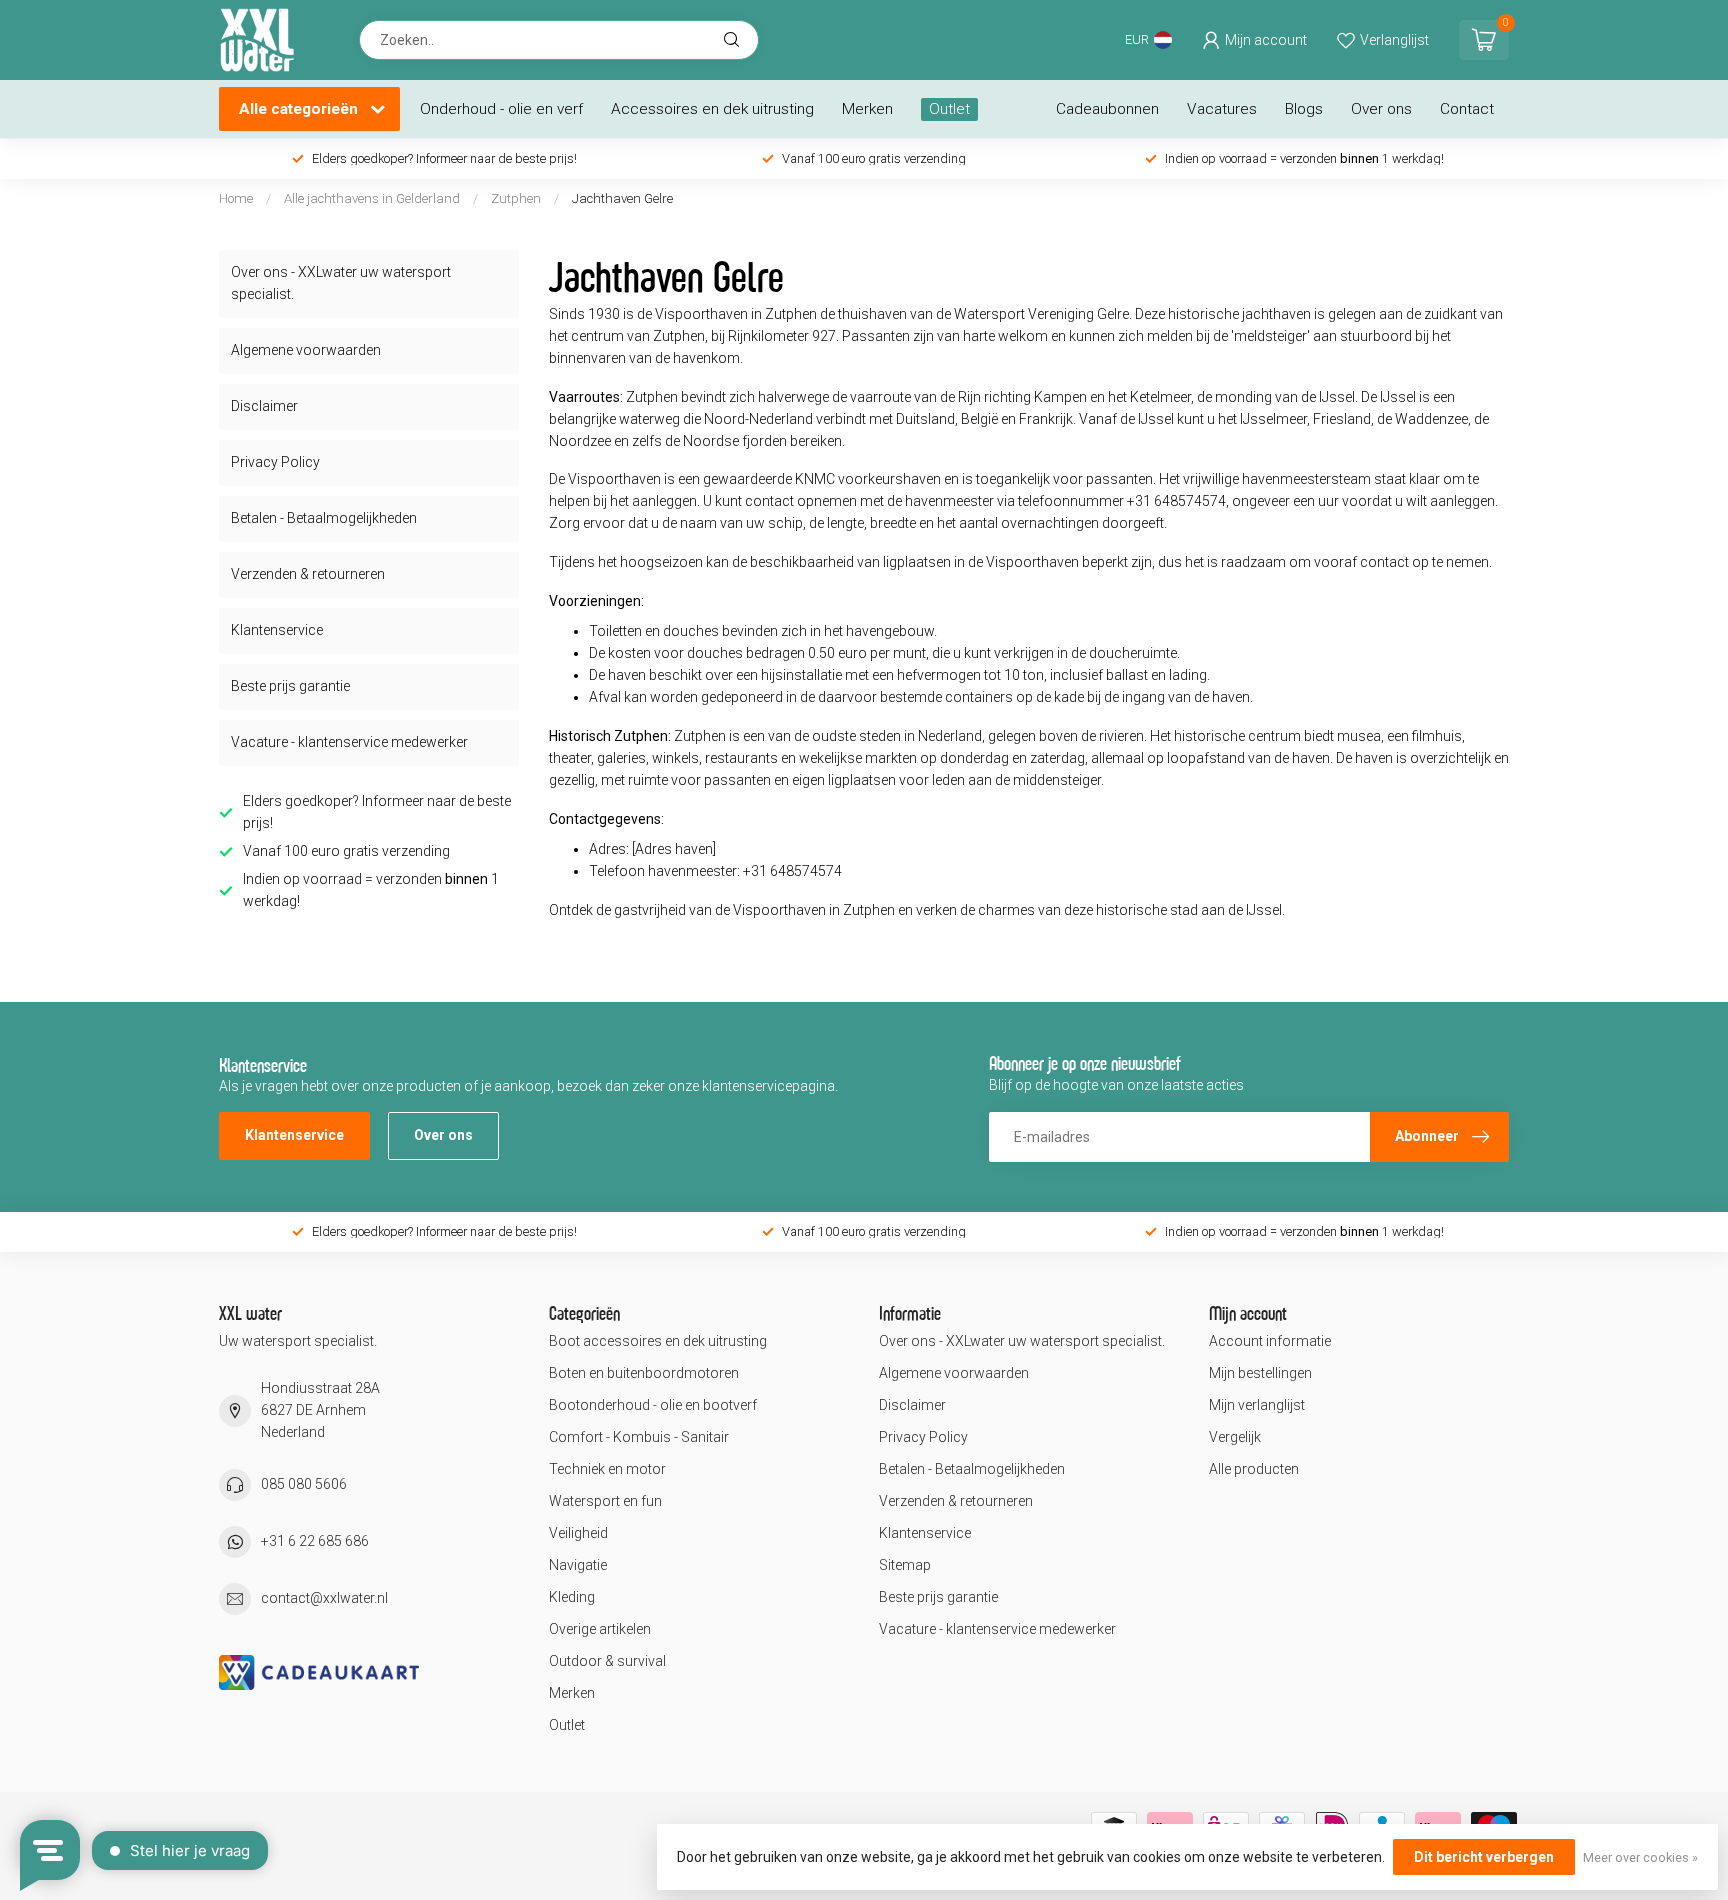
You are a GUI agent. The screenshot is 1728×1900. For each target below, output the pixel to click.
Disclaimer (264, 406)
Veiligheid (578, 1533)
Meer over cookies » (1640, 1857)
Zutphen (516, 198)
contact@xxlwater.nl (324, 1598)
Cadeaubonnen (1107, 109)
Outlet (949, 109)
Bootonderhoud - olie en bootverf (653, 1405)
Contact (1467, 109)
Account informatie (1270, 1341)
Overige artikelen (600, 1629)
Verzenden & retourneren (308, 574)
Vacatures (1222, 109)
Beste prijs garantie (290, 686)
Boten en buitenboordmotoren (644, 1373)
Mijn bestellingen (1260, 1373)
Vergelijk (1235, 1437)
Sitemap (905, 1565)
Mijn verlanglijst (1257, 1405)
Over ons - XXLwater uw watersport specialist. (341, 283)
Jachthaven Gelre (622, 198)
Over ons (1381, 109)
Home (236, 198)
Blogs (1304, 109)
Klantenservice (277, 630)
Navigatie (578, 1565)
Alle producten (1254, 1469)
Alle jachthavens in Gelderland (373, 198)
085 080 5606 (304, 1484)
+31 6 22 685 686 (315, 1541)
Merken (867, 109)
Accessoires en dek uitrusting (712, 109)
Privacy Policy (275, 462)
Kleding (572, 1597)
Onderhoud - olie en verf (501, 109)
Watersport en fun (605, 1501)
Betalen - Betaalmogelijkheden (324, 518)
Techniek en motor (607, 1469)
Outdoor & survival (607, 1661)
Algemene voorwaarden (306, 350)
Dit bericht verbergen (1484, 1857)
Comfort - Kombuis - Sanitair (639, 1437)
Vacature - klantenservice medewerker (349, 742)
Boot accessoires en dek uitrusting (658, 1341)
